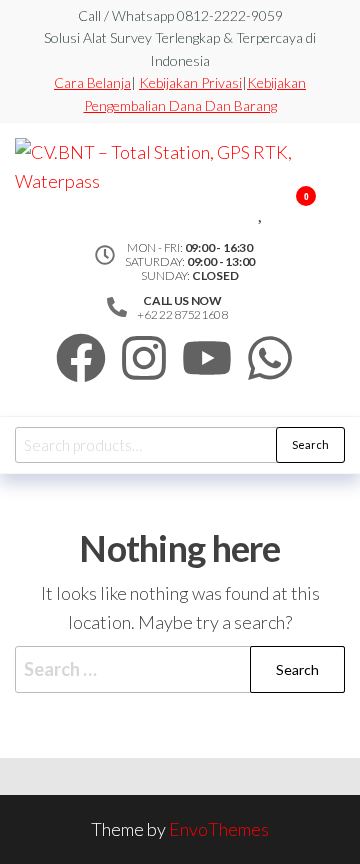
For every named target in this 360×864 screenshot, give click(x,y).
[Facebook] (81, 358)
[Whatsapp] (270, 358)
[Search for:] (180, 669)
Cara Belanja (92, 82)
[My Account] (276, 209)
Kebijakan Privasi (190, 82)
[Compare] (246, 209)
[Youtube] (207, 358)
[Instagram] (144, 358)
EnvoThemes (219, 829)
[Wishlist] (261, 209)
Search (310, 444)
